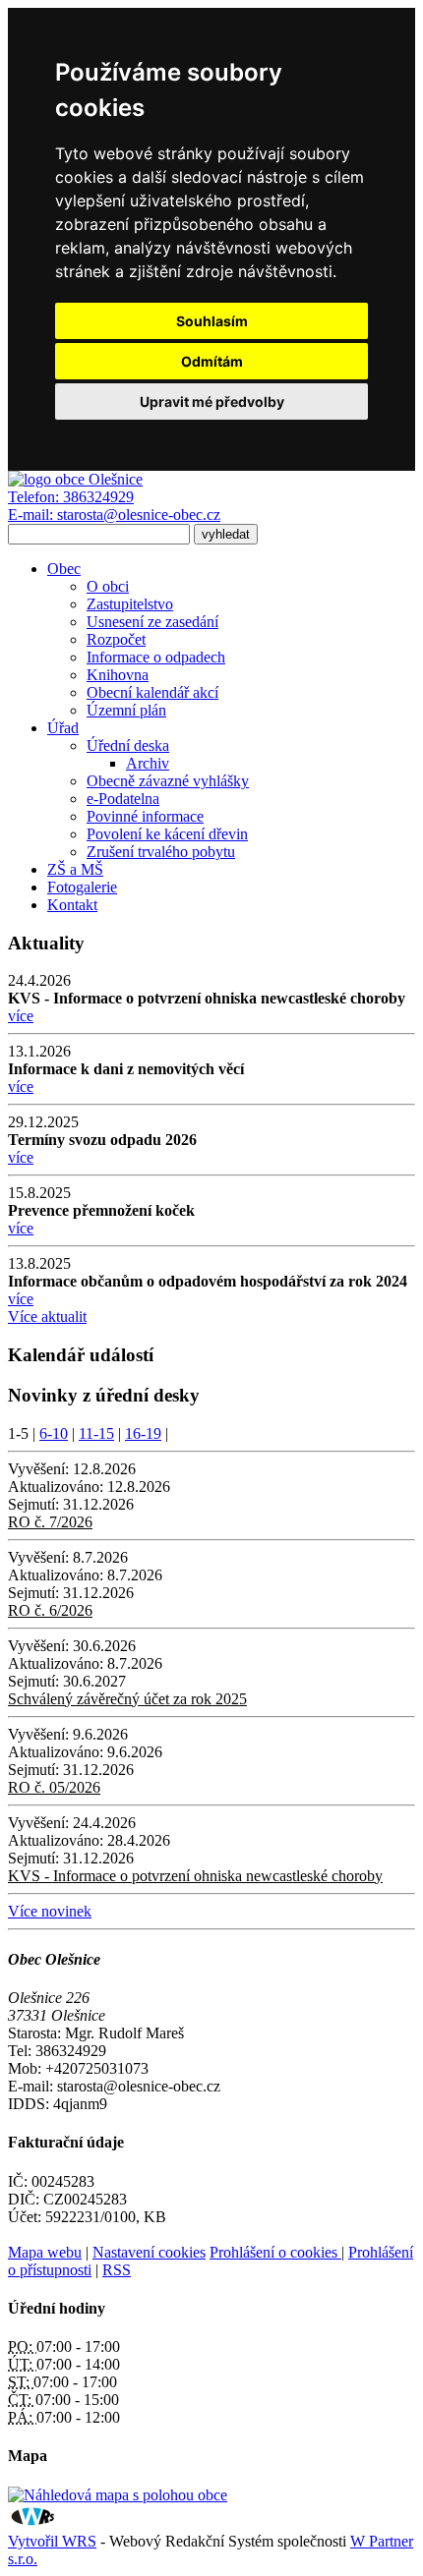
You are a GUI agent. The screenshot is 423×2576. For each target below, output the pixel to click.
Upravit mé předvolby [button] (212, 401)
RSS (117, 2270)
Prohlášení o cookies (275, 2252)
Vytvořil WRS (52, 2541)
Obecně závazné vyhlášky (168, 781)
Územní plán (126, 710)
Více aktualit (47, 1317)
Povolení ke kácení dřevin (167, 834)
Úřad (63, 728)
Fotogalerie (82, 887)
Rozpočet (116, 639)
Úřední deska (128, 745)
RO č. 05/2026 (54, 1787)
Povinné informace (145, 816)
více (21, 1016)
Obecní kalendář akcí (152, 692)
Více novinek (50, 1911)
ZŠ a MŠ (75, 869)
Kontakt (72, 905)
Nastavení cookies (149, 2252)
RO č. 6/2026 (50, 1610)
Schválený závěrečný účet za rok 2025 (127, 1699)
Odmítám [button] (212, 361)
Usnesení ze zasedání (152, 622)
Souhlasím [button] (212, 321)
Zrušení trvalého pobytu (161, 852)
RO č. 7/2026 (50, 1522)
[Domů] (75, 479)
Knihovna (118, 675)
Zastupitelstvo (130, 604)
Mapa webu (45, 2252)
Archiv (148, 763)
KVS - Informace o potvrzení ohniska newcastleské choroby (195, 1876)
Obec (64, 569)
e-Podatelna (123, 799)
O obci (108, 586)
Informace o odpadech (156, 657)
